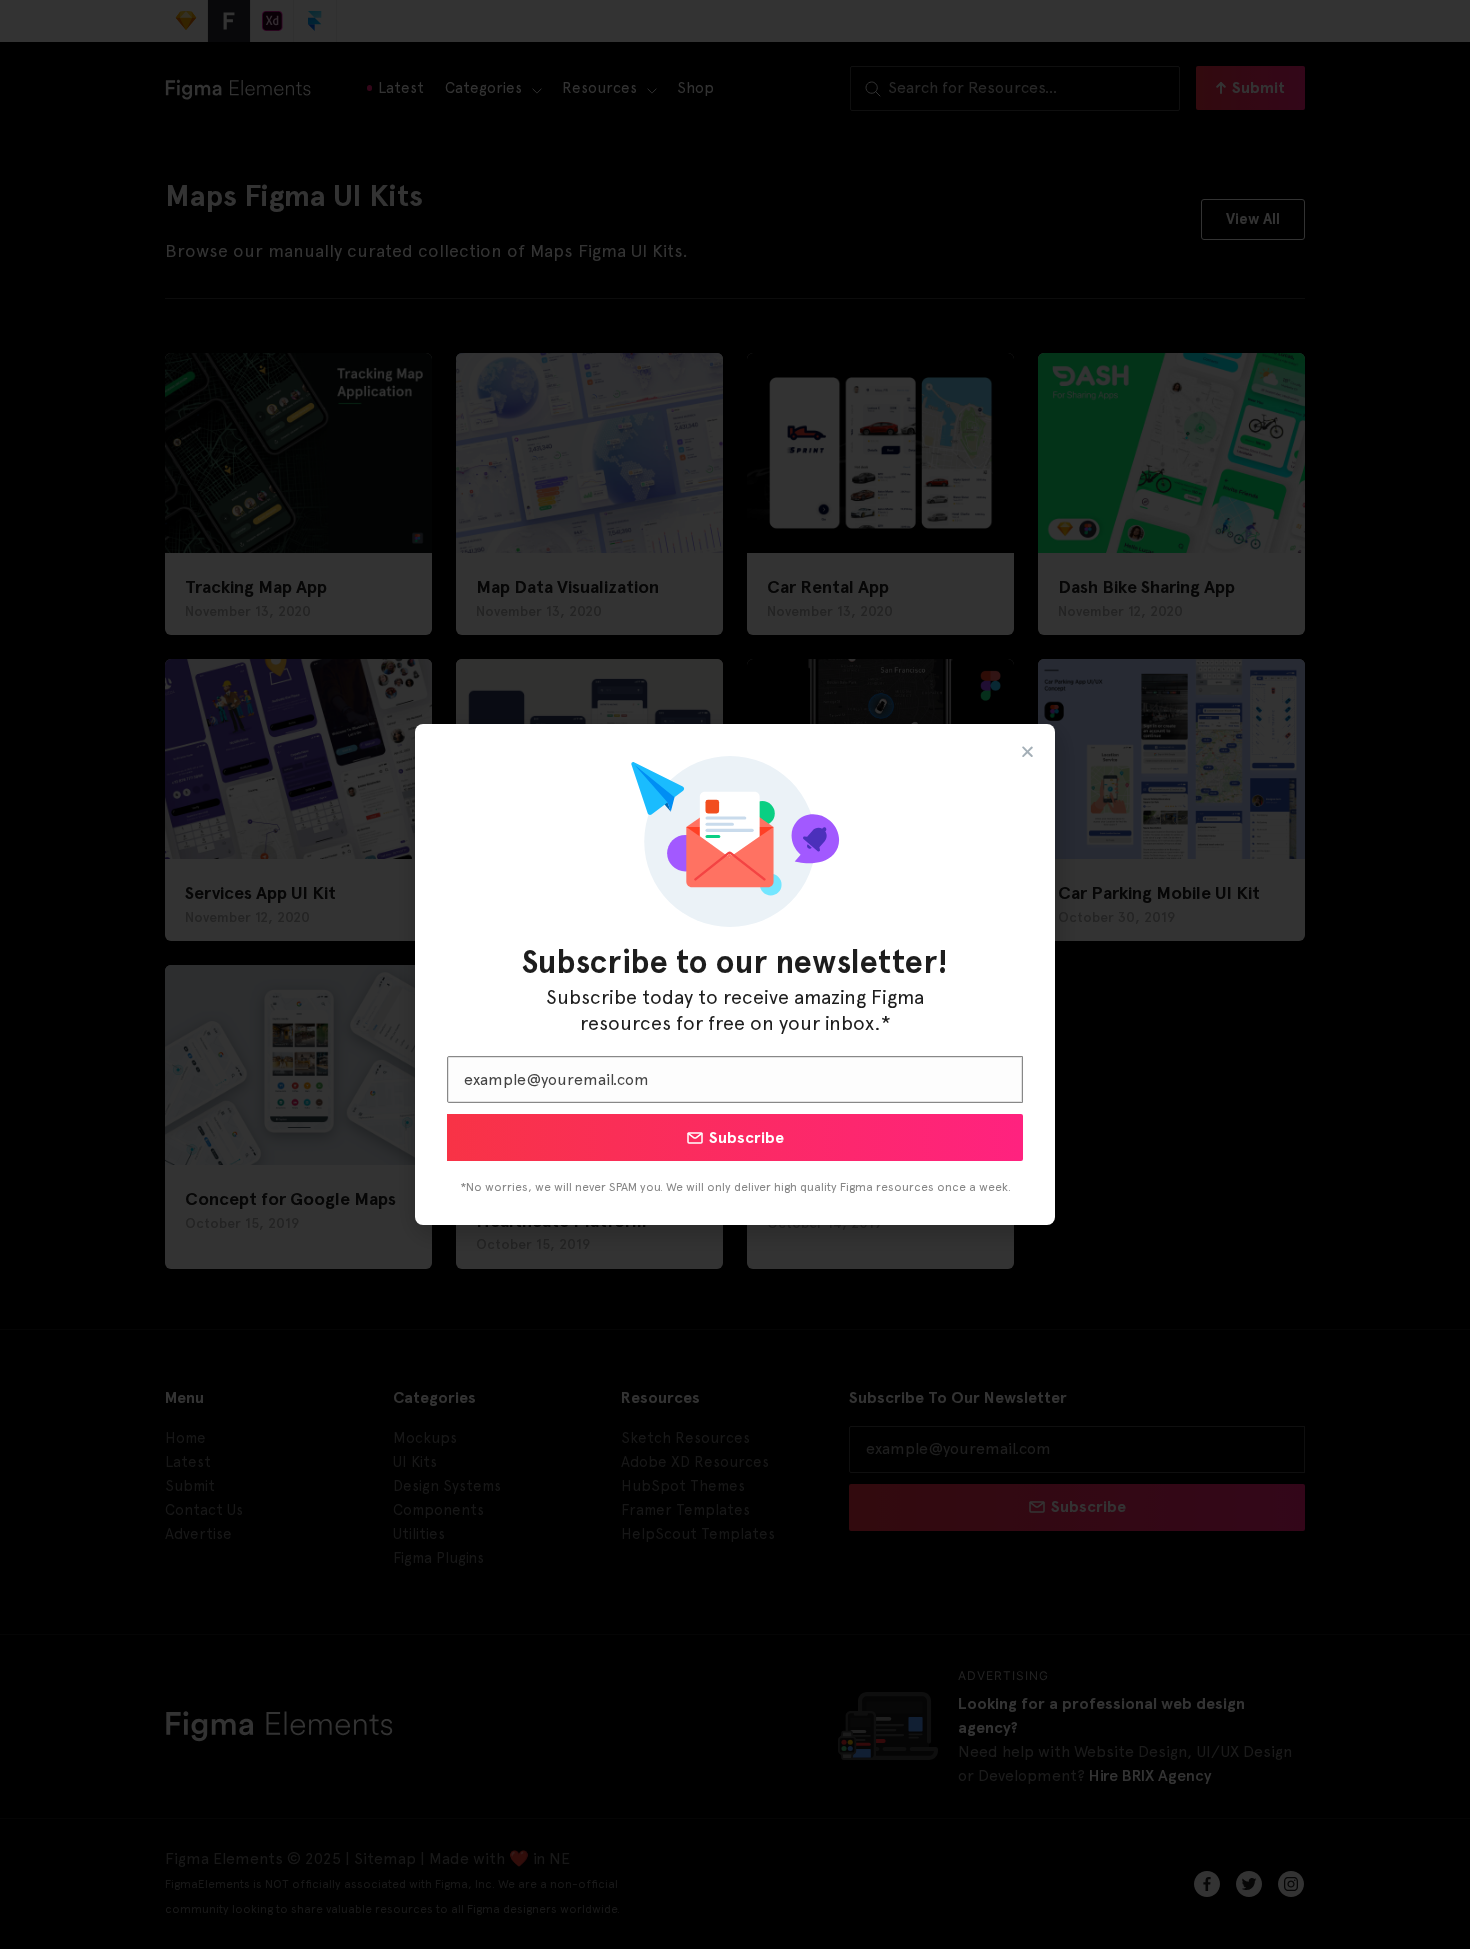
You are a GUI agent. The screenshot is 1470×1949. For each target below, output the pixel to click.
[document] (735, 974)
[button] (1027, 751)
